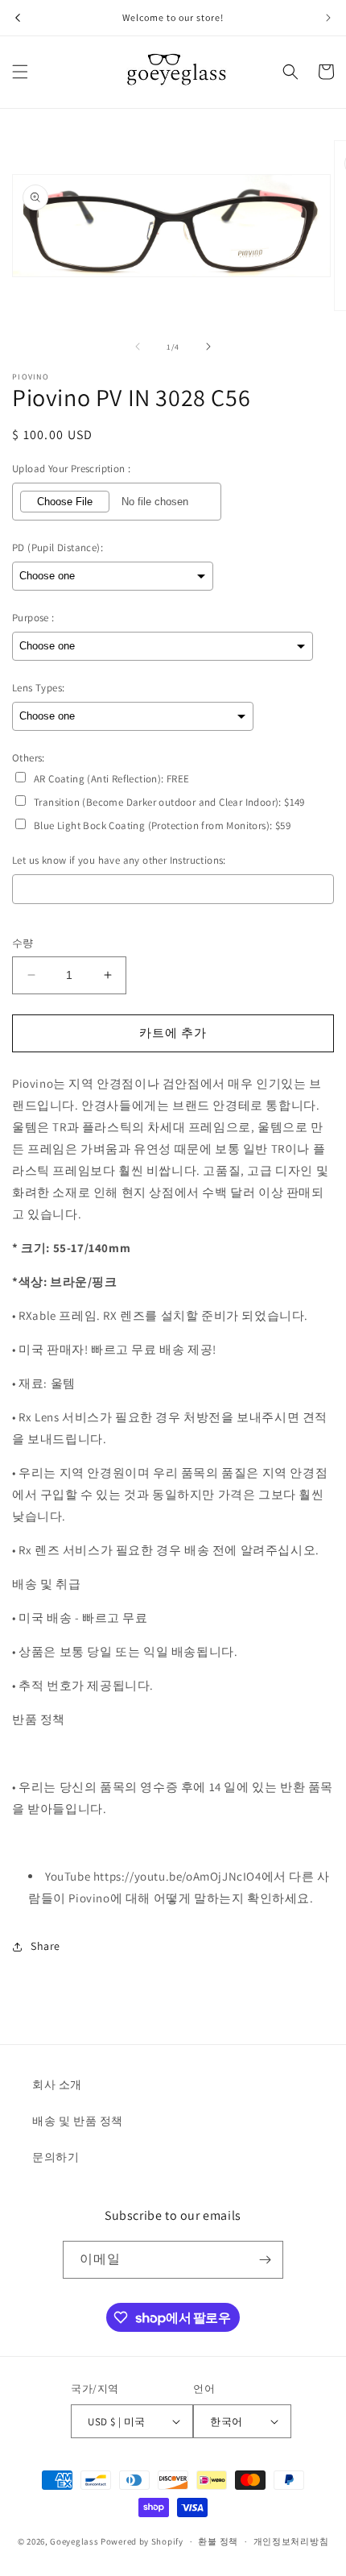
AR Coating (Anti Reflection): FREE (112, 779)
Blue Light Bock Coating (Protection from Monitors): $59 (162, 825)
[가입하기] (265, 2260)
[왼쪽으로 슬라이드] (138, 346)
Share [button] (45, 1946)
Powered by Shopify (142, 2541)
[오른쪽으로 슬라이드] (208, 346)
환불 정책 (218, 2541)
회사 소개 (57, 2084)
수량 (23, 943)
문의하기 (56, 2157)
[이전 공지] (18, 18)
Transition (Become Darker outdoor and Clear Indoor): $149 (169, 802)
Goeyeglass (74, 2541)
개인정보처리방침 (291, 2541)
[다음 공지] (328, 18)
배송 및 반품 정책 (78, 2121)
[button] (20, 72)
